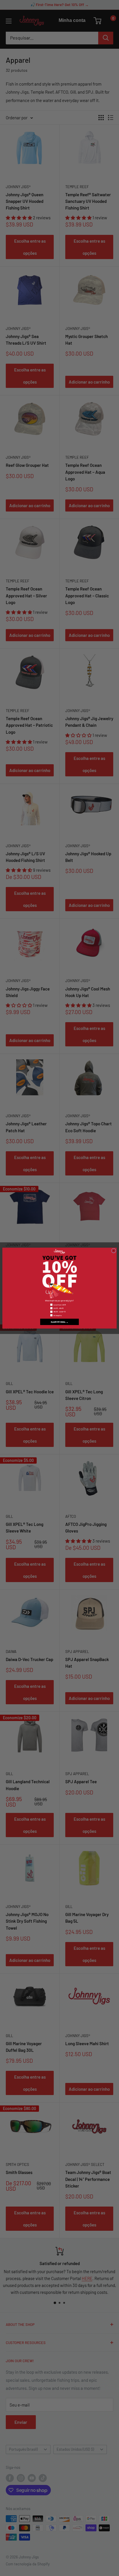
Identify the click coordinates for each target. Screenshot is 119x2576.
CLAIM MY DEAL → (60, 1322)
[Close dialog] (114, 1251)
